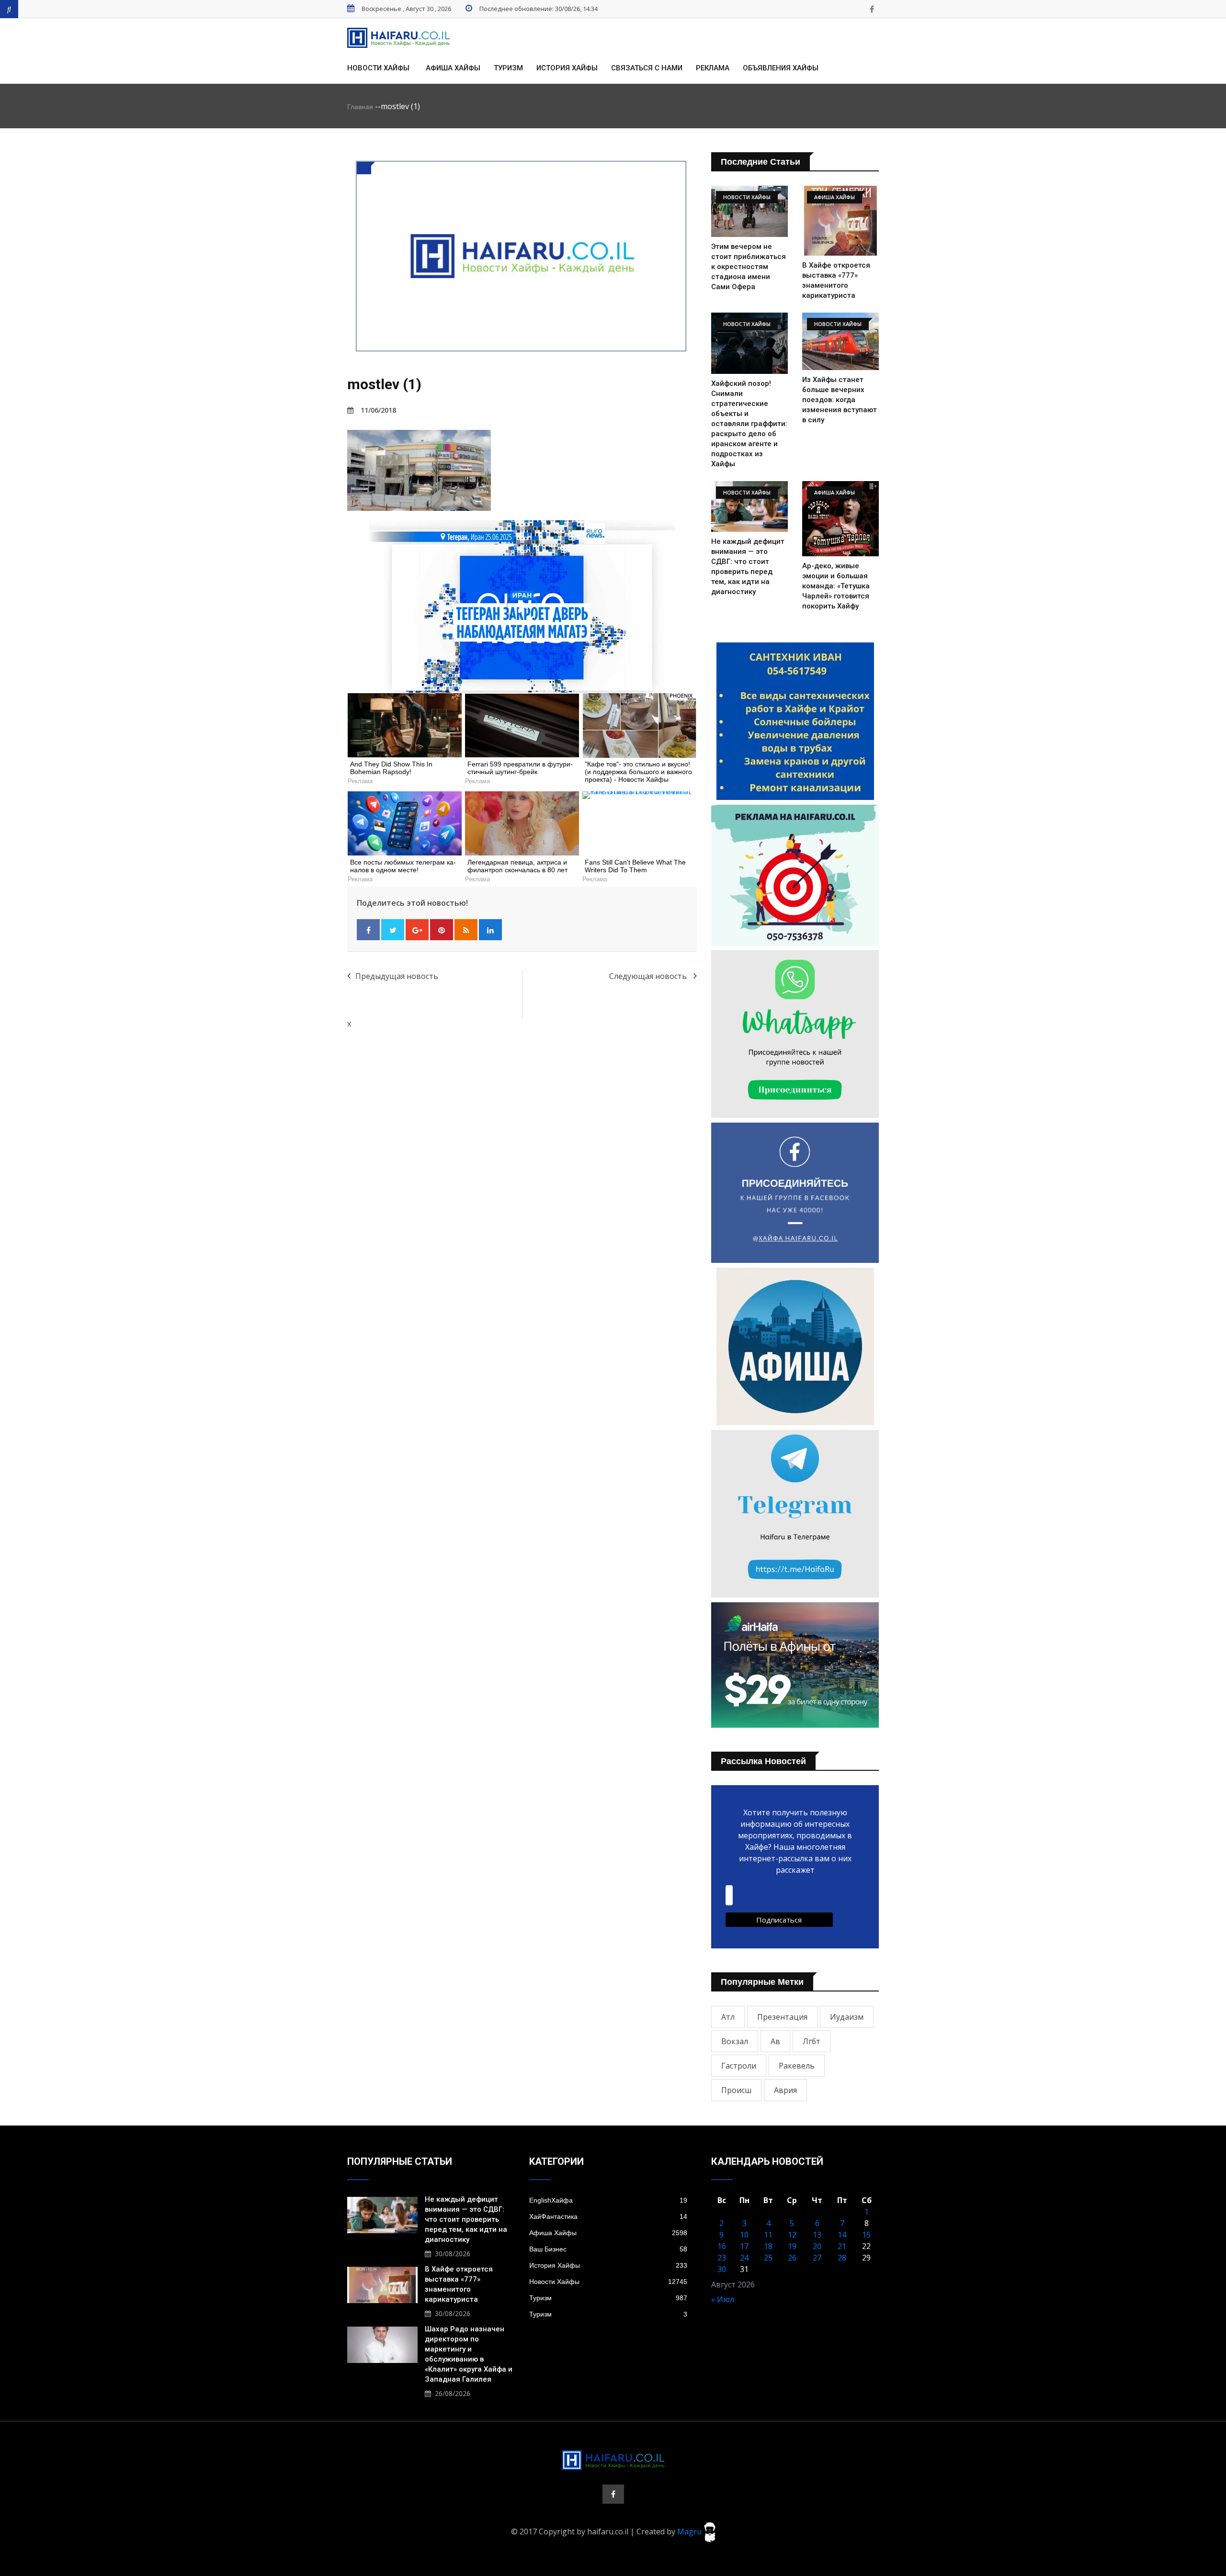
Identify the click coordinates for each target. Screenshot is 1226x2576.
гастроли (739, 2066)
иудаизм (847, 2017)
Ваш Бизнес (608, 2249)
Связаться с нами (647, 68)
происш (736, 2090)
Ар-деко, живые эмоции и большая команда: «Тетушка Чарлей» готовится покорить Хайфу (836, 586)
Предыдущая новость (397, 976)
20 (817, 2246)
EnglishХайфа (608, 2200)
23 (722, 2258)
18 (768, 2246)
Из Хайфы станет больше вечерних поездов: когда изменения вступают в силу (840, 400)
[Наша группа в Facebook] (872, 9)
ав (775, 2041)
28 (842, 2258)
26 (792, 2258)
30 (722, 2269)
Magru (690, 2531)
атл (728, 2017)
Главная (360, 107)
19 (792, 2246)
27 (817, 2258)
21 (842, 2246)
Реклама (713, 68)
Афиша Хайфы (453, 68)
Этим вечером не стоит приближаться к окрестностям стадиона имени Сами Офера (749, 267)
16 (722, 2246)
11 (768, 2235)
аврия (785, 2090)
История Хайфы (567, 68)
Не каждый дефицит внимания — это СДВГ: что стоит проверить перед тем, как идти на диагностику (466, 2219)
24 (744, 2258)
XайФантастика (608, 2216)
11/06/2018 (378, 410)
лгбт (812, 2041)
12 (792, 2235)
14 (842, 2235)
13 (817, 2235)
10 (744, 2235)
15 (866, 2235)
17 (744, 2246)
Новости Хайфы (378, 68)
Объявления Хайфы (781, 68)
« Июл (723, 2299)
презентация (782, 2017)
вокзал (735, 2041)
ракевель (797, 2066)
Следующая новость (649, 976)
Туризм (508, 68)
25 (768, 2258)
